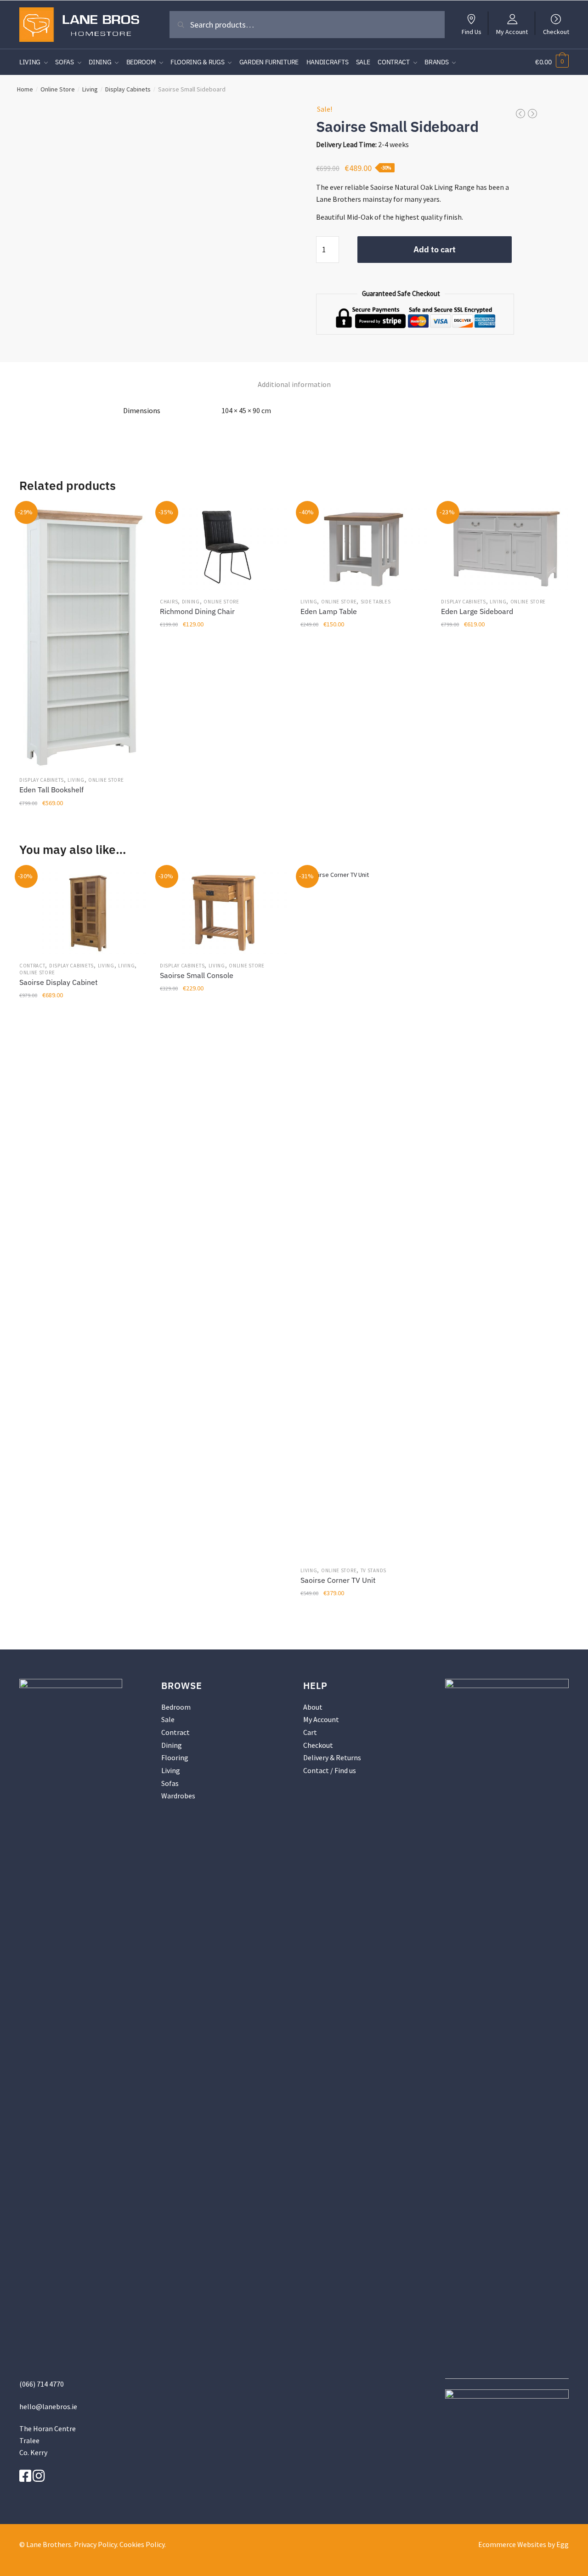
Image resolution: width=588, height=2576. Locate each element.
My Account (512, 31)
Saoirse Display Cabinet (59, 982)
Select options (223, 823)
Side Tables (376, 602)
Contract (32, 966)
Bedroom (176, 1707)
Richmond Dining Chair (197, 611)
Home (25, 89)
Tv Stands (373, 1570)
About (313, 1707)
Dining (191, 602)
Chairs (169, 602)
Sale (168, 1719)
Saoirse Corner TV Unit (338, 1580)
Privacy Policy (95, 2544)
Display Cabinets (128, 89)
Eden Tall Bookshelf (51, 790)
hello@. (48, 2406)
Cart (310, 1732)
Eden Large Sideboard (477, 611)
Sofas (170, 1783)
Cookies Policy (142, 2544)
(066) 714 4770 (42, 2384)
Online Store (58, 89)
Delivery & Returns (332, 1757)
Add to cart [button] (82, 823)
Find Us (472, 31)
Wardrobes (178, 1796)
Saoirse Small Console (197, 975)
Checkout (556, 31)
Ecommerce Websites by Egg (523, 2544)
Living (90, 89)
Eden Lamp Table (329, 611)
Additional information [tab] (294, 384)
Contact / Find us (330, 1770)
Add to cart (435, 249)
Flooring (175, 1757)
